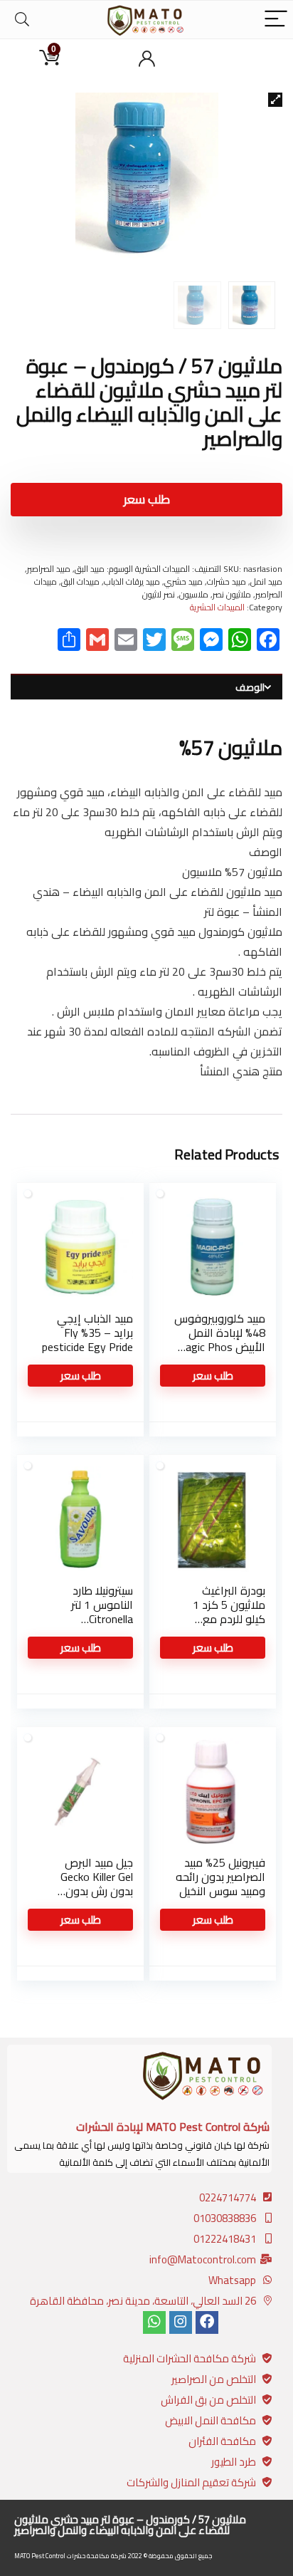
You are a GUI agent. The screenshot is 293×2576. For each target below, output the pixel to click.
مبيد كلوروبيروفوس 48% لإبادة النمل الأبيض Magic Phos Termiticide (220, 1340)
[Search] (22, 20)
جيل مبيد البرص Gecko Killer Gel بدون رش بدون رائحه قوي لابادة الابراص (94, 1891)
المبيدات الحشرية (217, 607)
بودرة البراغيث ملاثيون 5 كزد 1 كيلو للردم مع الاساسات (229, 1612)
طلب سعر (147, 499)
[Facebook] (207, 2322)
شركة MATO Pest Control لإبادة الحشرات (173, 2127)
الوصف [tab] (250, 687)
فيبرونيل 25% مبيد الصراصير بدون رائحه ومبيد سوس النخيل (220, 1877)
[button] (275, 100)
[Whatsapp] (154, 2322)
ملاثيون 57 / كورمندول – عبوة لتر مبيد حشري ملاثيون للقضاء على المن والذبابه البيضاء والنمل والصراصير (130, 2525)
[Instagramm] (181, 2322)
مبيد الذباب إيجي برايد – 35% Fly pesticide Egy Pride (87, 1333)
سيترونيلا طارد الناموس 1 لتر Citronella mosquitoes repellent (102, 1619)
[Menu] (276, 20)
